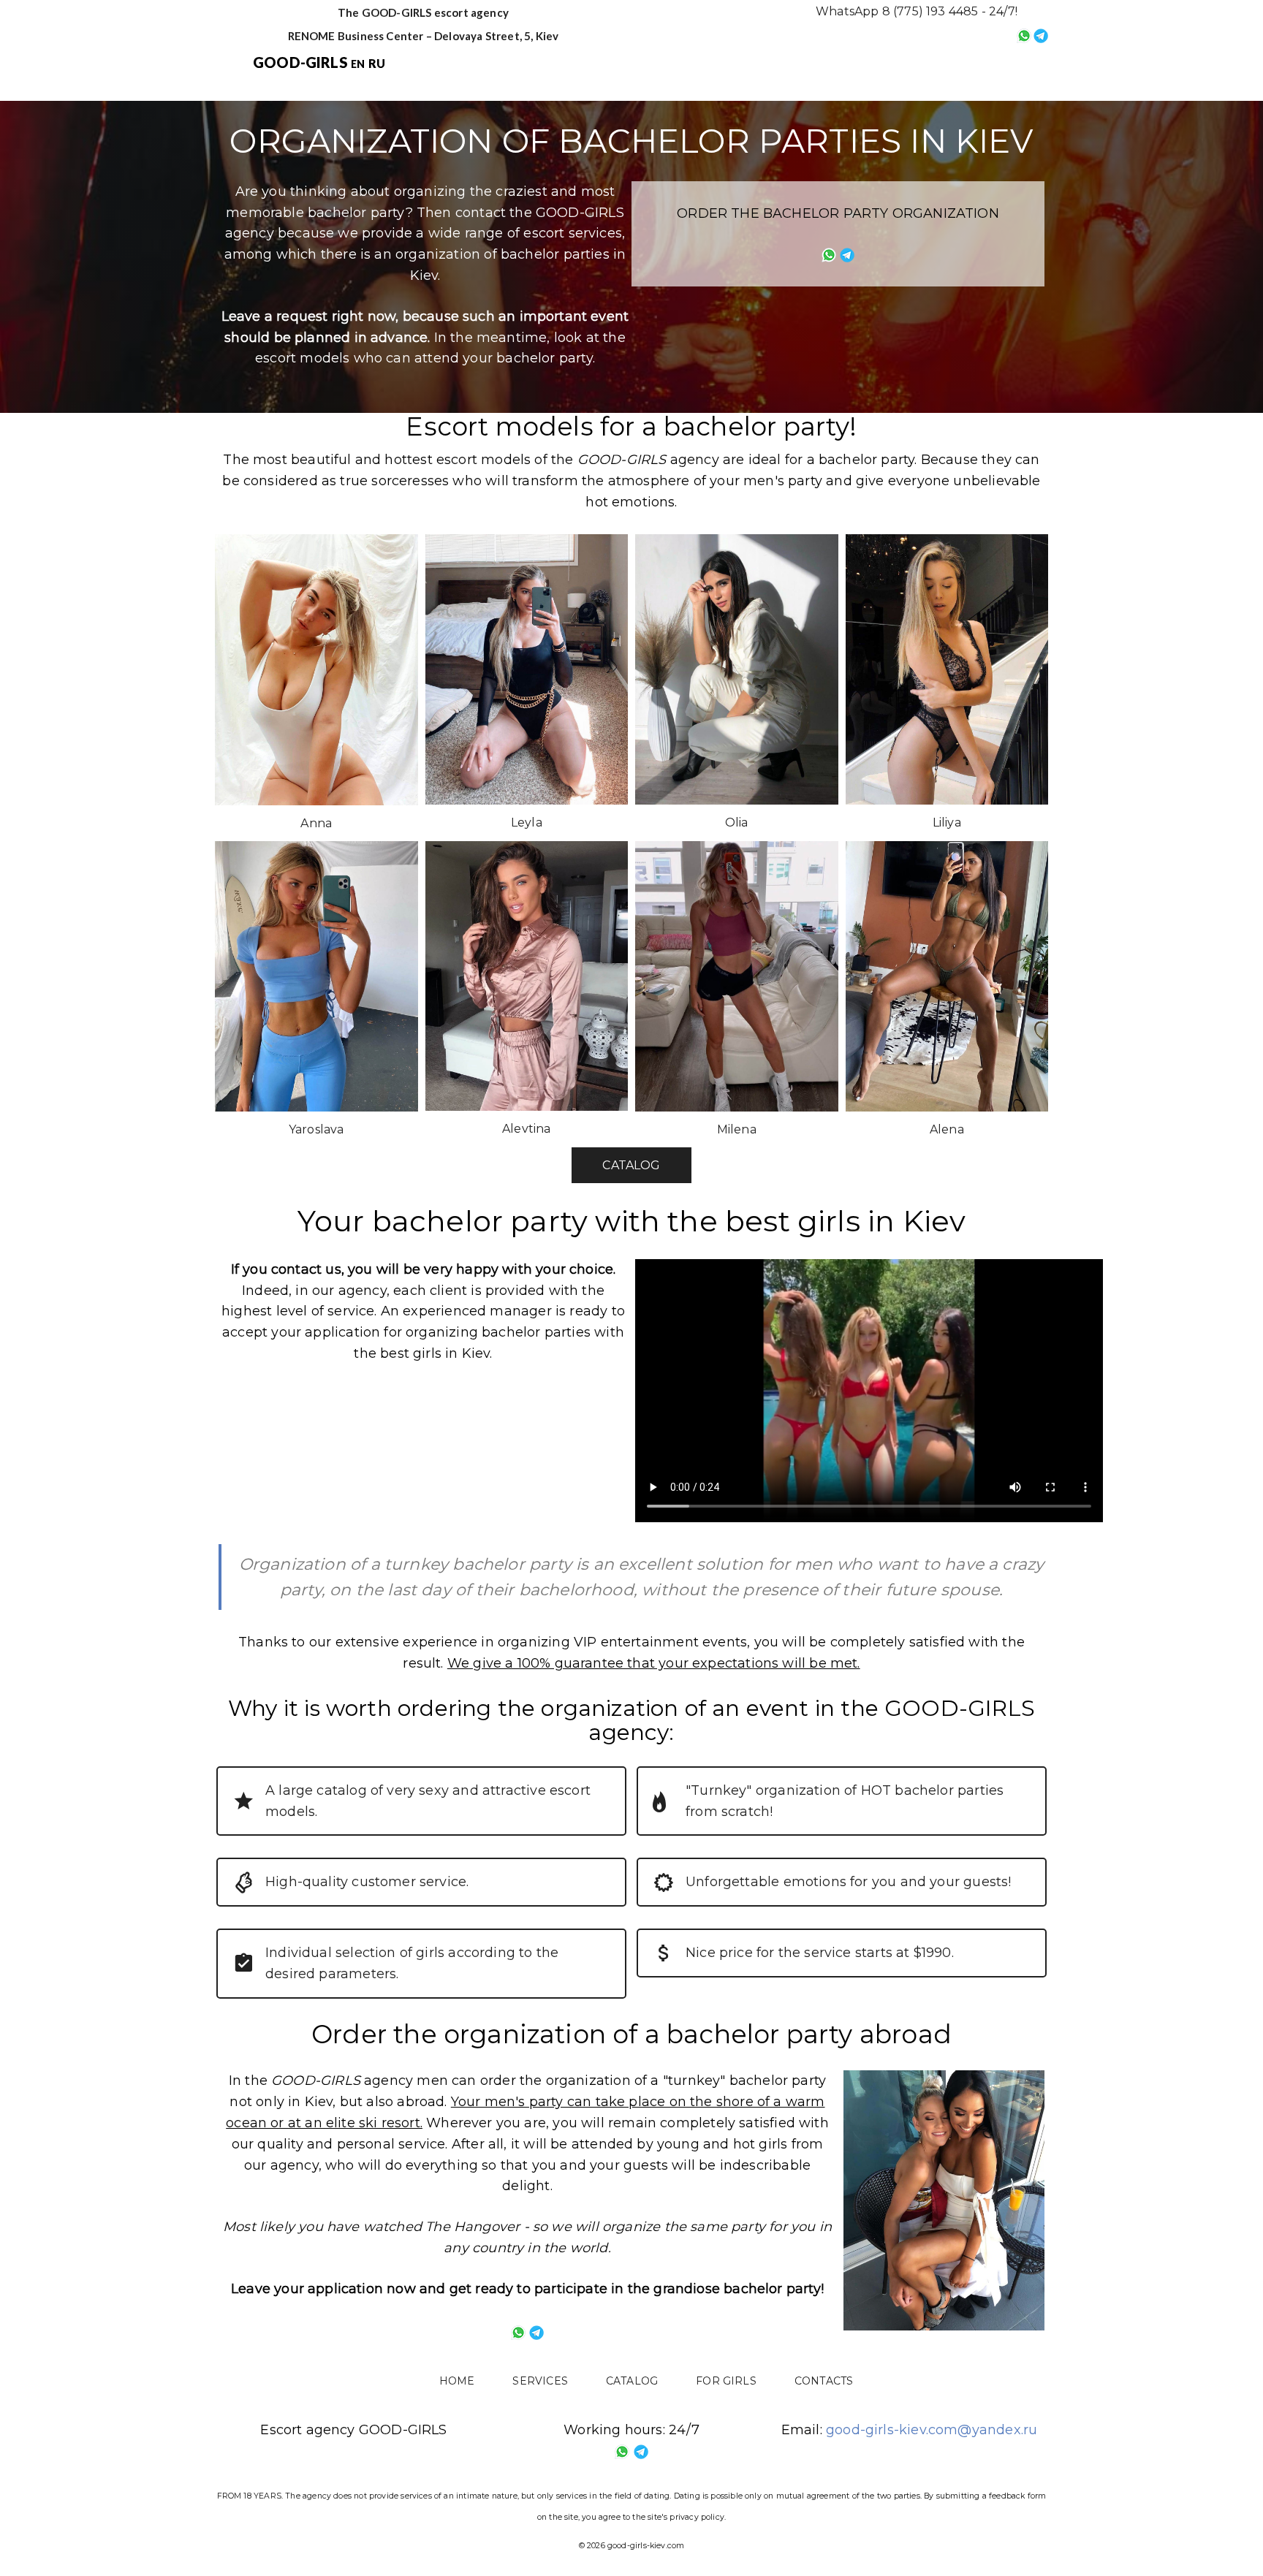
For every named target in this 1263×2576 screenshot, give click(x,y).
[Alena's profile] (947, 976)
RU (377, 63)
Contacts (928, 64)
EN (358, 64)
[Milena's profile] (737, 976)
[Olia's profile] (737, 669)
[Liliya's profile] (947, 669)
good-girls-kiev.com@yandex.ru (932, 2430)
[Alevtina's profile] (527, 976)
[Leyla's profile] (527, 669)
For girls (831, 64)
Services (644, 64)
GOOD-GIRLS (300, 62)
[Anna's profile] (316, 669)
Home (561, 64)
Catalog (736, 64)
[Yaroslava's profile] (316, 976)
